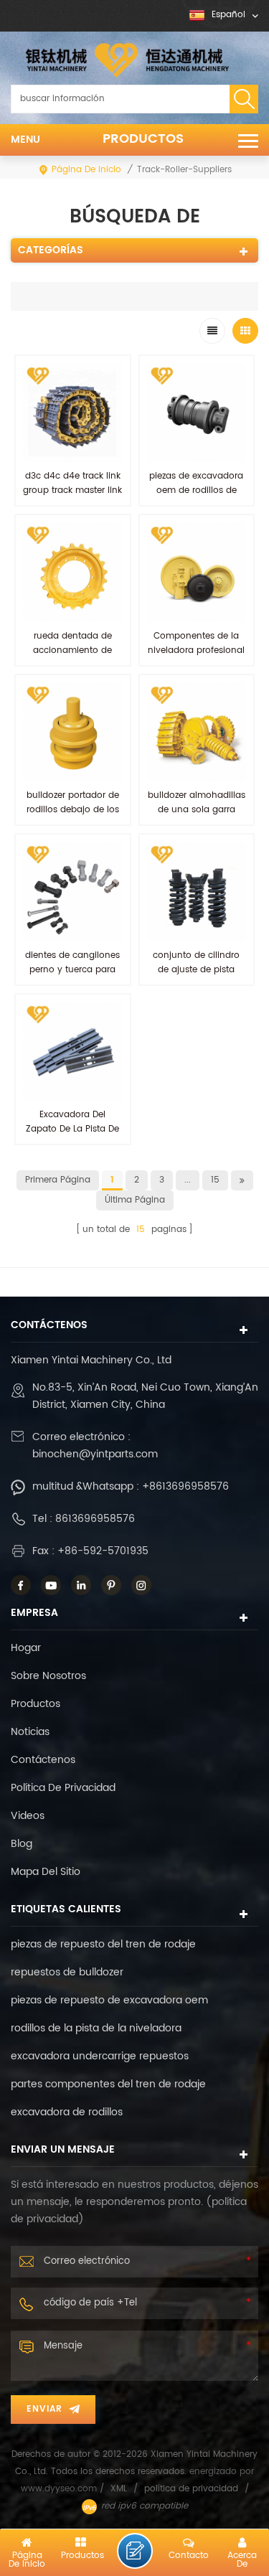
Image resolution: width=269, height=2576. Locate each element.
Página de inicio (86, 170)
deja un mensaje (135, 2551)
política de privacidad (63, 1788)
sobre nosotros (48, 1676)
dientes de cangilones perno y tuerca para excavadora (72, 970)
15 (215, 1180)
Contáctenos (43, 1760)
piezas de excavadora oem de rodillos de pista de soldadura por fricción (196, 498)
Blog (22, 1844)
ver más (196, 1000)
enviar (44, 2409)
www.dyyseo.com (60, 2489)
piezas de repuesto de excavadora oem (109, 2000)
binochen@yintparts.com (95, 1454)
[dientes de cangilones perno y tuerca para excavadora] (73, 892)
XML (119, 2489)
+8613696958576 (185, 1486)
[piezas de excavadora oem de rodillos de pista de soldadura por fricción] (197, 413)
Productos (143, 139)
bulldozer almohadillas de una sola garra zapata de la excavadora (197, 817)
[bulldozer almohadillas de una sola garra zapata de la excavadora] (197, 732)
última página (135, 1200)
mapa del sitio (46, 1872)
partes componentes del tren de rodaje (108, 2084)
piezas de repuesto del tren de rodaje (103, 1944)
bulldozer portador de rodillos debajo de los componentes (73, 810)
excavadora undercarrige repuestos (100, 2056)
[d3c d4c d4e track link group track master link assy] (73, 413)
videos (28, 1816)
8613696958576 (95, 1519)
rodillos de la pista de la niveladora (96, 2028)
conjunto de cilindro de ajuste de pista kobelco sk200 (196, 970)
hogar (26, 1648)
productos (36, 1704)
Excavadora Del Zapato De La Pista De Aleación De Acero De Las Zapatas (72, 1136)
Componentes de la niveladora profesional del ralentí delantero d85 (196, 658)
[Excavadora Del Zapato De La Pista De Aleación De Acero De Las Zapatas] (73, 1052)
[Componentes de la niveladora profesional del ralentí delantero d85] (197, 572)
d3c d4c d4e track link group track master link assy (72, 490)
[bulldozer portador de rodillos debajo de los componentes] (73, 732)
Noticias (30, 1732)
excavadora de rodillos (67, 2112)
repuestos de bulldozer (67, 1972)
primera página (58, 1180)
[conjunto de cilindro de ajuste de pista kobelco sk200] (197, 892)
